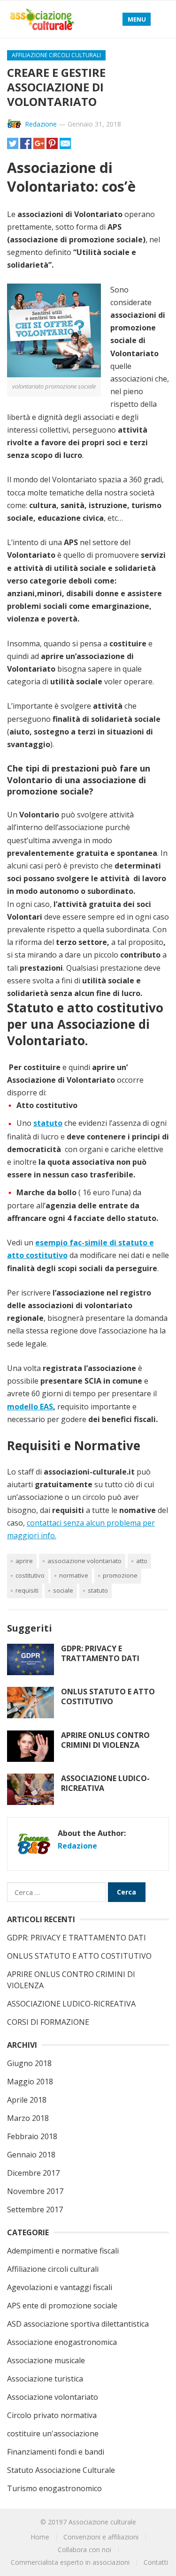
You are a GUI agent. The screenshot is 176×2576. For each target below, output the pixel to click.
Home (40, 2537)
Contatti (156, 2562)
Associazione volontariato (84, 1561)
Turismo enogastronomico (54, 2488)
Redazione (41, 124)
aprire (24, 1561)
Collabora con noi (84, 2550)
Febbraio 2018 (32, 2136)
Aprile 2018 (27, 2100)
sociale (63, 1590)
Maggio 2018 (30, 2082)
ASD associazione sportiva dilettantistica (78, 2324)
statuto (98, 1590)
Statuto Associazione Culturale (61, 2470)
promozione (120, 1575)
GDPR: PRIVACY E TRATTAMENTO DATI (100, 1653)
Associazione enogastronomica (62, 2342)
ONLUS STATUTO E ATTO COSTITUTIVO (108, 1696)
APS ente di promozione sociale (62, 2306)
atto (142, 1561)
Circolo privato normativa (52, 2415)
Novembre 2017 (35, 2191)
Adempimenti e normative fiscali (63, 2251)
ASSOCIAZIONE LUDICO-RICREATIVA (105, 1783)
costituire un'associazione (53, 2434)
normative (74, 1575)
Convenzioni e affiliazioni (101, 2537)
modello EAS (30, 1407)
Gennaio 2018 (31, 2155)
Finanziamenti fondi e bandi (56, 2452)
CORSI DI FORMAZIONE (48, 2022)
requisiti (27, 1590)
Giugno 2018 (29, 2063)
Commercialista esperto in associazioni (70, 2562)
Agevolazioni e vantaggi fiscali (60, 2287)
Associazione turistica (45, 2379)
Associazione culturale (102, 2522)
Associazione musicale (46, 2360)
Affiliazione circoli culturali (56, 55)
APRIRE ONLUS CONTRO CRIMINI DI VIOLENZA (105, 1740)
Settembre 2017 (35, 2209)
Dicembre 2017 (33, 2173)
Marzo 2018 (28, 2118)
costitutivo (30, 1575)
